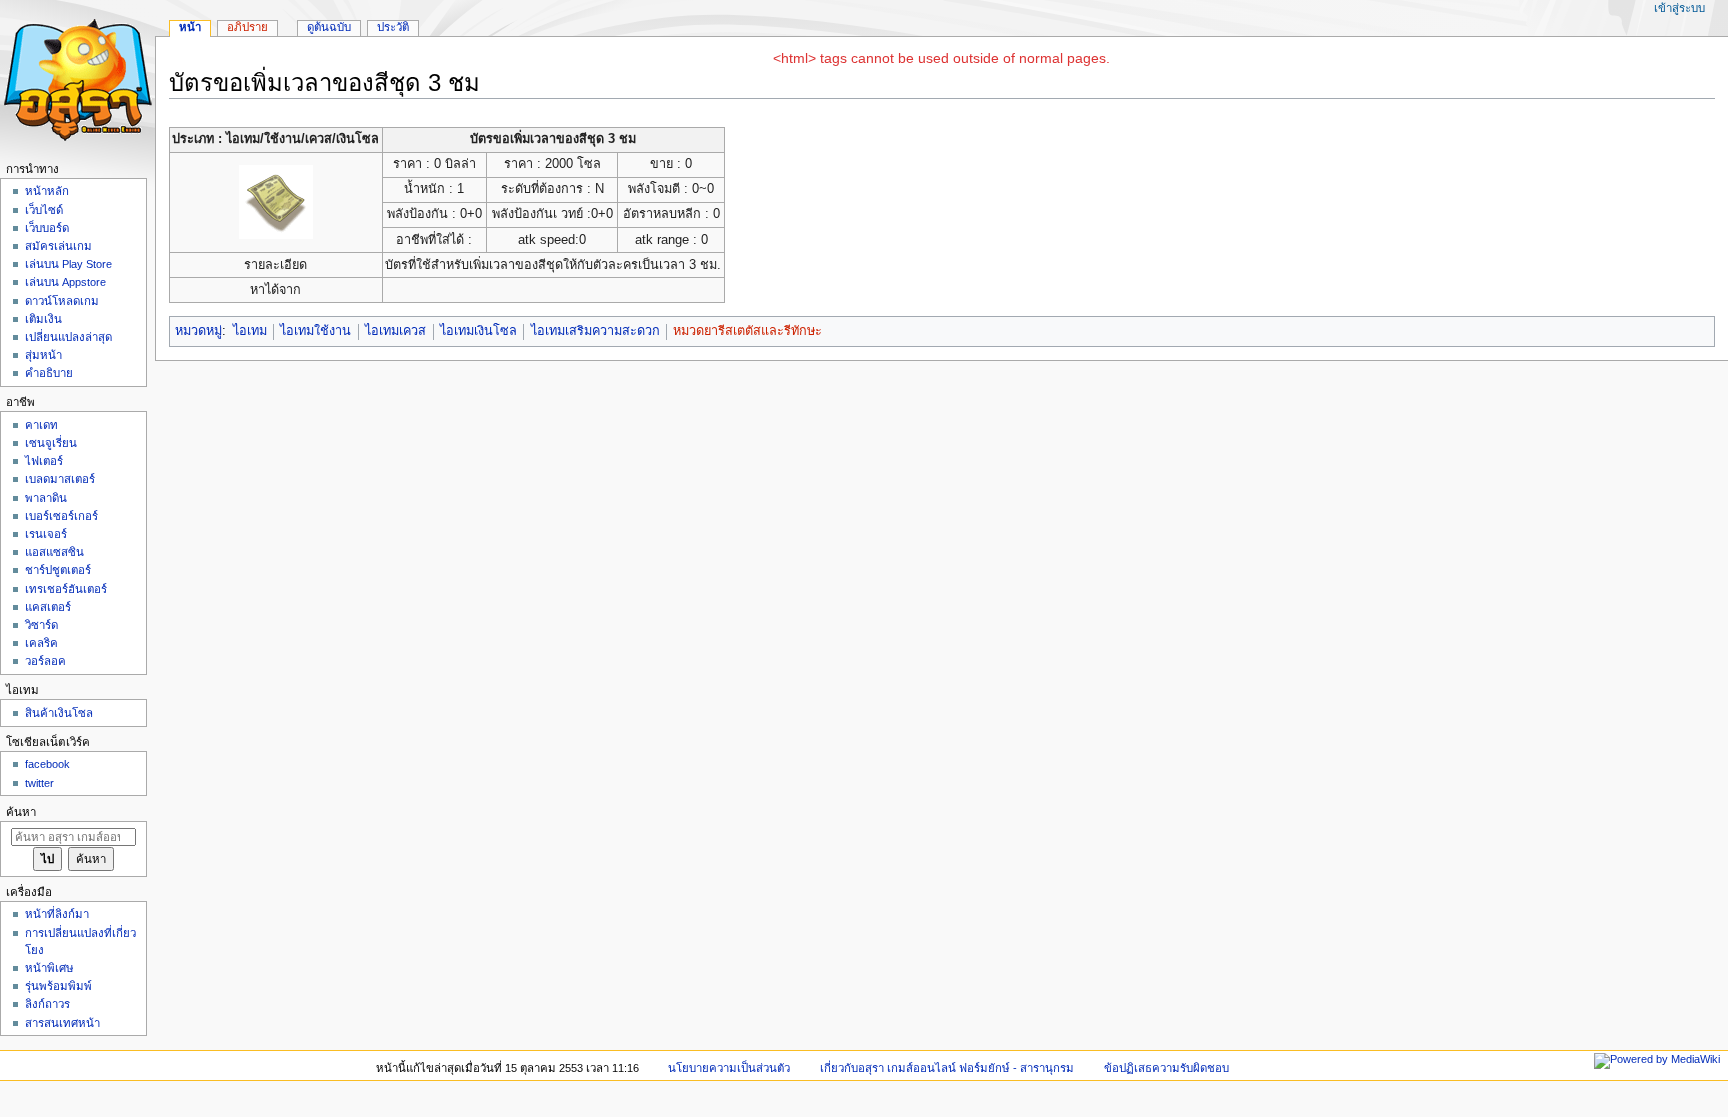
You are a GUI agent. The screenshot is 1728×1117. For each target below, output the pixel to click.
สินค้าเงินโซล (59, 713)
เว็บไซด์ (44, 210)
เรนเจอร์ (46, 534)
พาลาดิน (46, 498)
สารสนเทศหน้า (62, 1023)
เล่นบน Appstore (65, 282)
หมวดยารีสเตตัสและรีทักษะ (747, 331)
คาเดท (41, 425)
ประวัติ (393, 27)
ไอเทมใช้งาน (315, 331)
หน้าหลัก (47, 191)
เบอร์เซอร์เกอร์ (61, 516)
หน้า (190, 27)
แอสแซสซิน (54, 552)
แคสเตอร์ (48, 607)
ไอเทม (250, 331)
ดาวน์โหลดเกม (62, 301)
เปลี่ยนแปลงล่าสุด (68, 337)
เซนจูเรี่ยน (51, 443)
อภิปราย (247, 27)
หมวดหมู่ (198, 331)
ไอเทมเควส (395, 331)
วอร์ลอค (45, 661)
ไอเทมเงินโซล (478, 331)
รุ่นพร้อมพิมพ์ (58, 986)
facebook (47, 764)
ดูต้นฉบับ (329, 27)
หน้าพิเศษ (49, 968)
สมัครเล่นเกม (58, 246)
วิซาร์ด (41, 625)
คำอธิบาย (49, 373)
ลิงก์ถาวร (47, 1004)
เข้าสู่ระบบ (1679, 8)
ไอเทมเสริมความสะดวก (595, 331)
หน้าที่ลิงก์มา (57, 914)
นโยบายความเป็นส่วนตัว (729, 1068)
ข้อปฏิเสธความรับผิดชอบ (1166, 1068)
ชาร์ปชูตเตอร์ (58, 570)
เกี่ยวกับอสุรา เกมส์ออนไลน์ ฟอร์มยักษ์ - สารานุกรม (947, 1068)
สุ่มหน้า (43, 355)
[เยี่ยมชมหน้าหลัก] (77, 77)
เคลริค (41, 643)
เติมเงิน (43, 319)
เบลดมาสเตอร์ (60, 479)
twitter (39, 783)
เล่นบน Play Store (68, 264)
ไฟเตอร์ (44, 461)
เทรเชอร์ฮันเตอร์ (66, 589)
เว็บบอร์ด (47, 228)
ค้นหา (21, 812)
